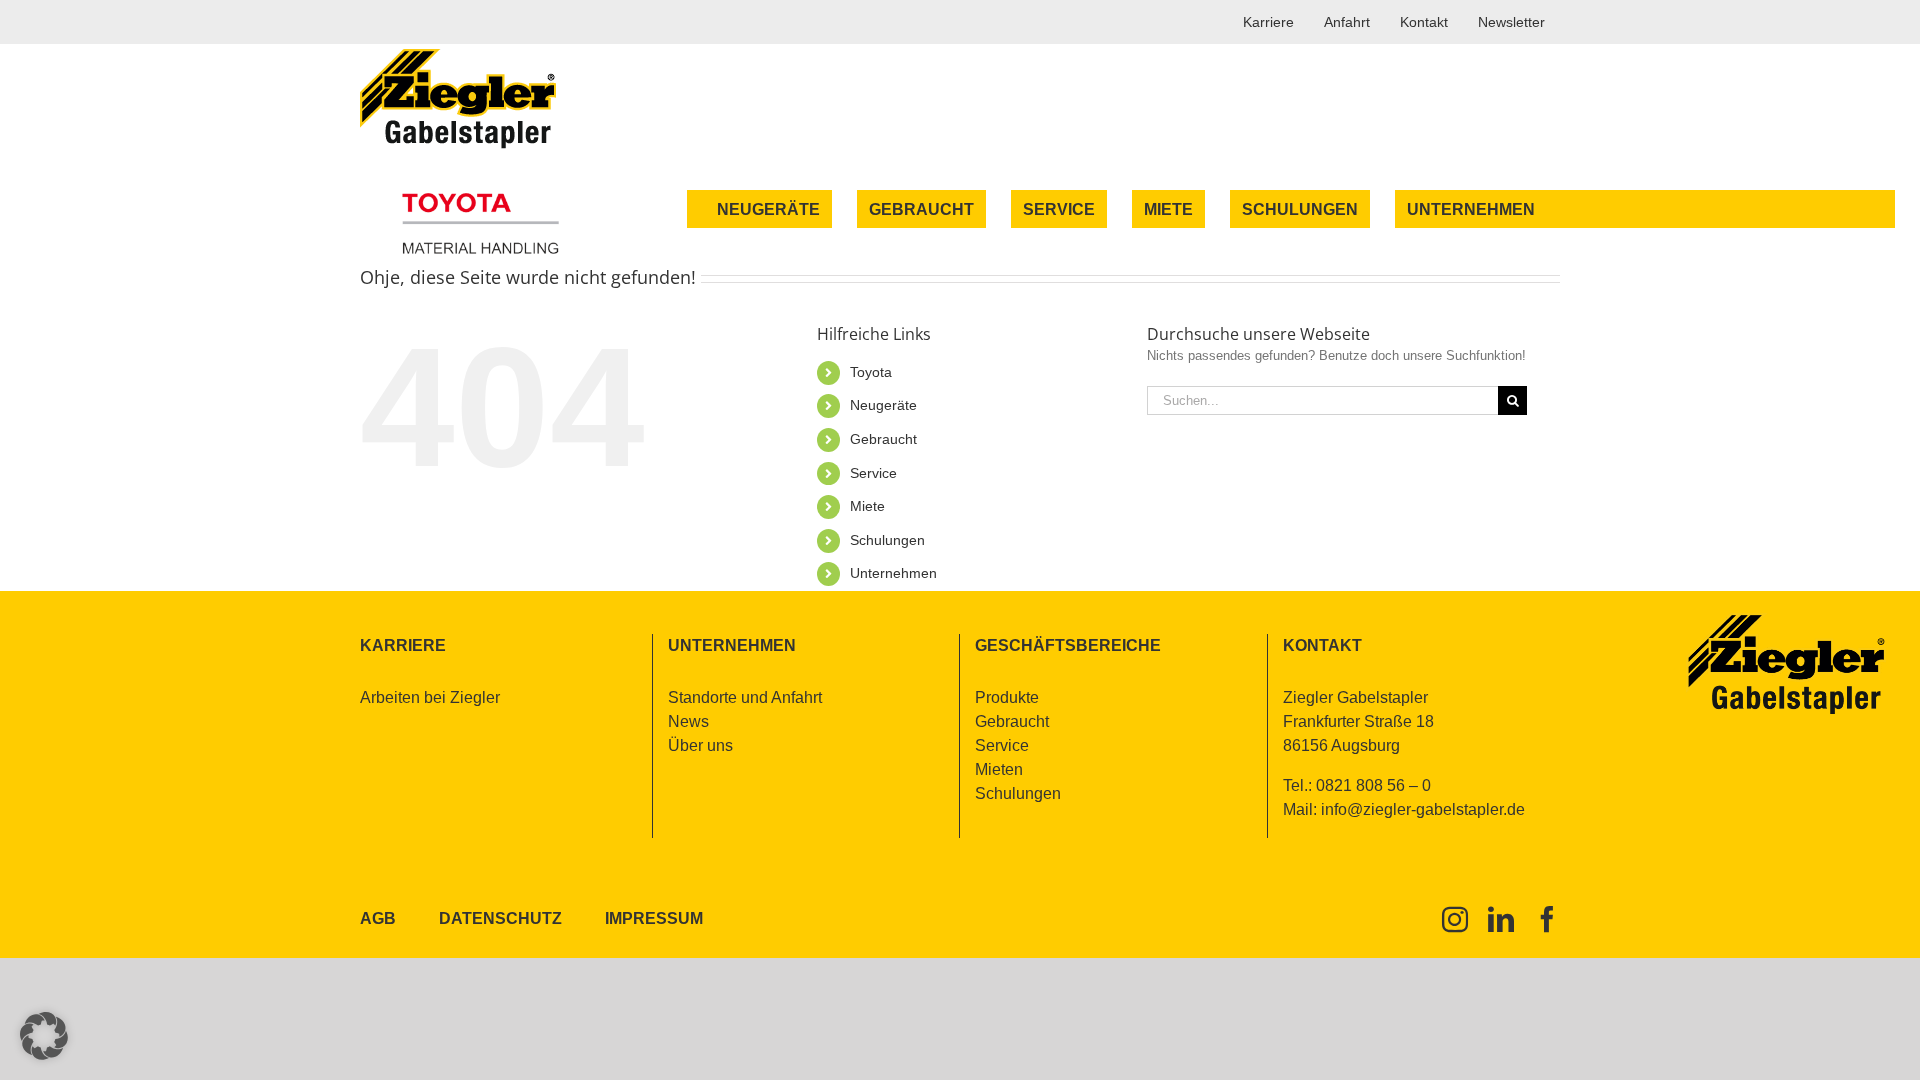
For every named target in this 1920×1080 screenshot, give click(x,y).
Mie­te (867, 506)
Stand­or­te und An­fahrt (745, 697)
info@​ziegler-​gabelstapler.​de (1423, 809)
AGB (378, 918)
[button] (44, 1036)
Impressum (654, 918)
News (688, 721)
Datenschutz (500, 918)
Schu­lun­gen (887, 540)
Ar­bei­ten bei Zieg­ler (430, 697)
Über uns (700, 745)
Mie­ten (999, 769)
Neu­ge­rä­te (883, 405)
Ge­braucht (883, 439)
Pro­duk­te (1007, 697)
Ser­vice (873, 473)
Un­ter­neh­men (893, 573)
